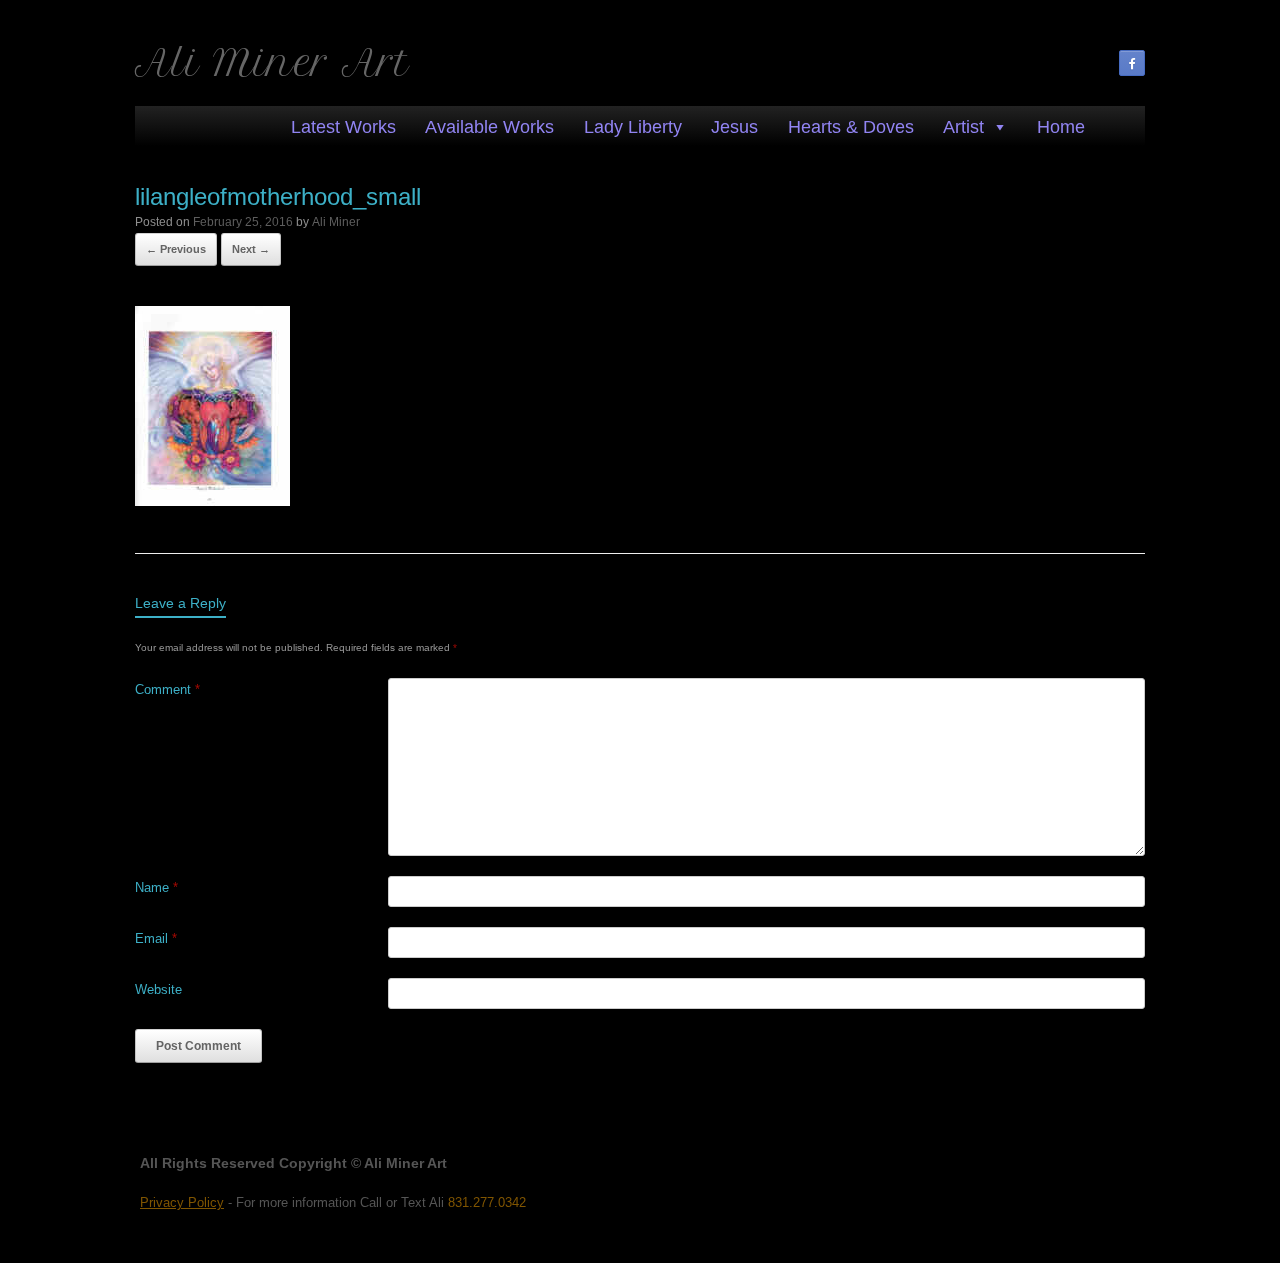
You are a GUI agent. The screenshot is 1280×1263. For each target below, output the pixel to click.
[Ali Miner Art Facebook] (1132, 63)
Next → (251, 249)
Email (156, 938)
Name (156, 887)
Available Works (489, 127)
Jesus (734, 127)
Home (1061, 127)
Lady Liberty (633, 127)
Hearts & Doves (851, 127)
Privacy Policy (182, 1202)
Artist (963, 127)
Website (158, 989)
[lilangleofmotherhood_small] (212, 500)
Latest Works (343, 127)
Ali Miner (336, 222)
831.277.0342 (487, 1202)
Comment (167, 689)
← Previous (176, 249)
